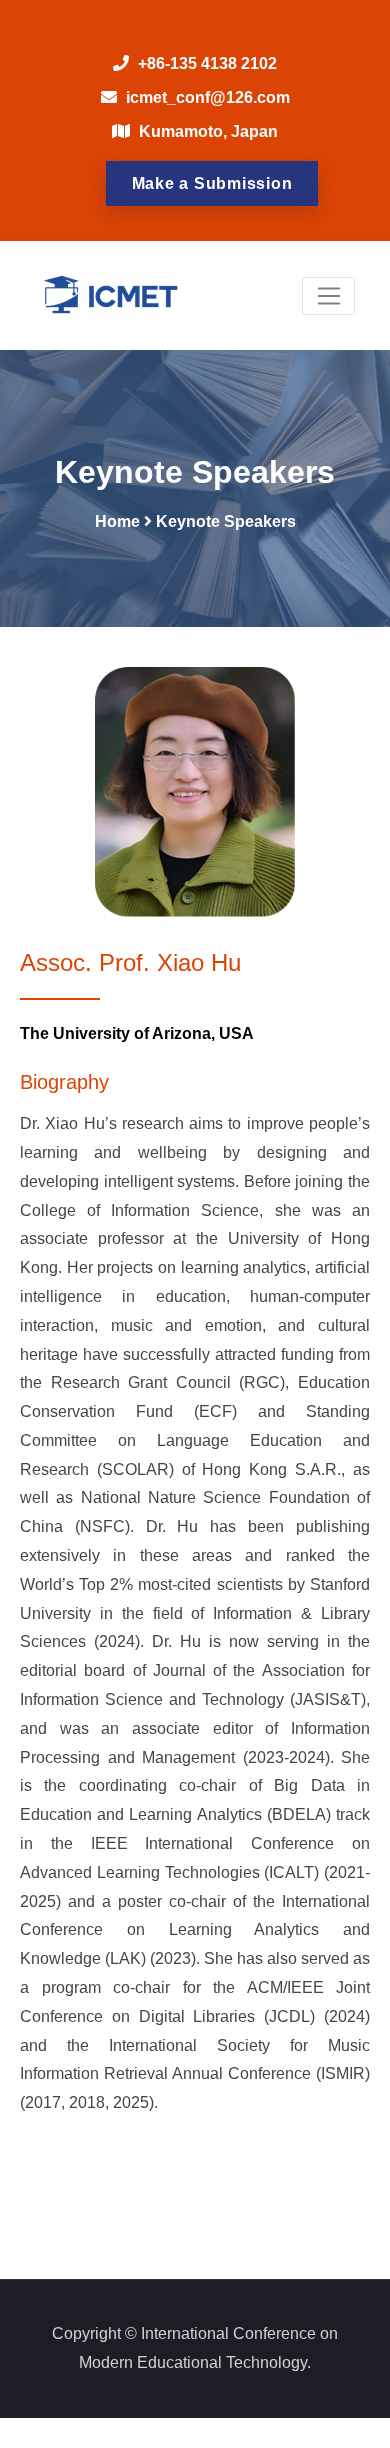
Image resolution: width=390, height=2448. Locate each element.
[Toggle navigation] (328, 296)
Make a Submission (212, 183)
